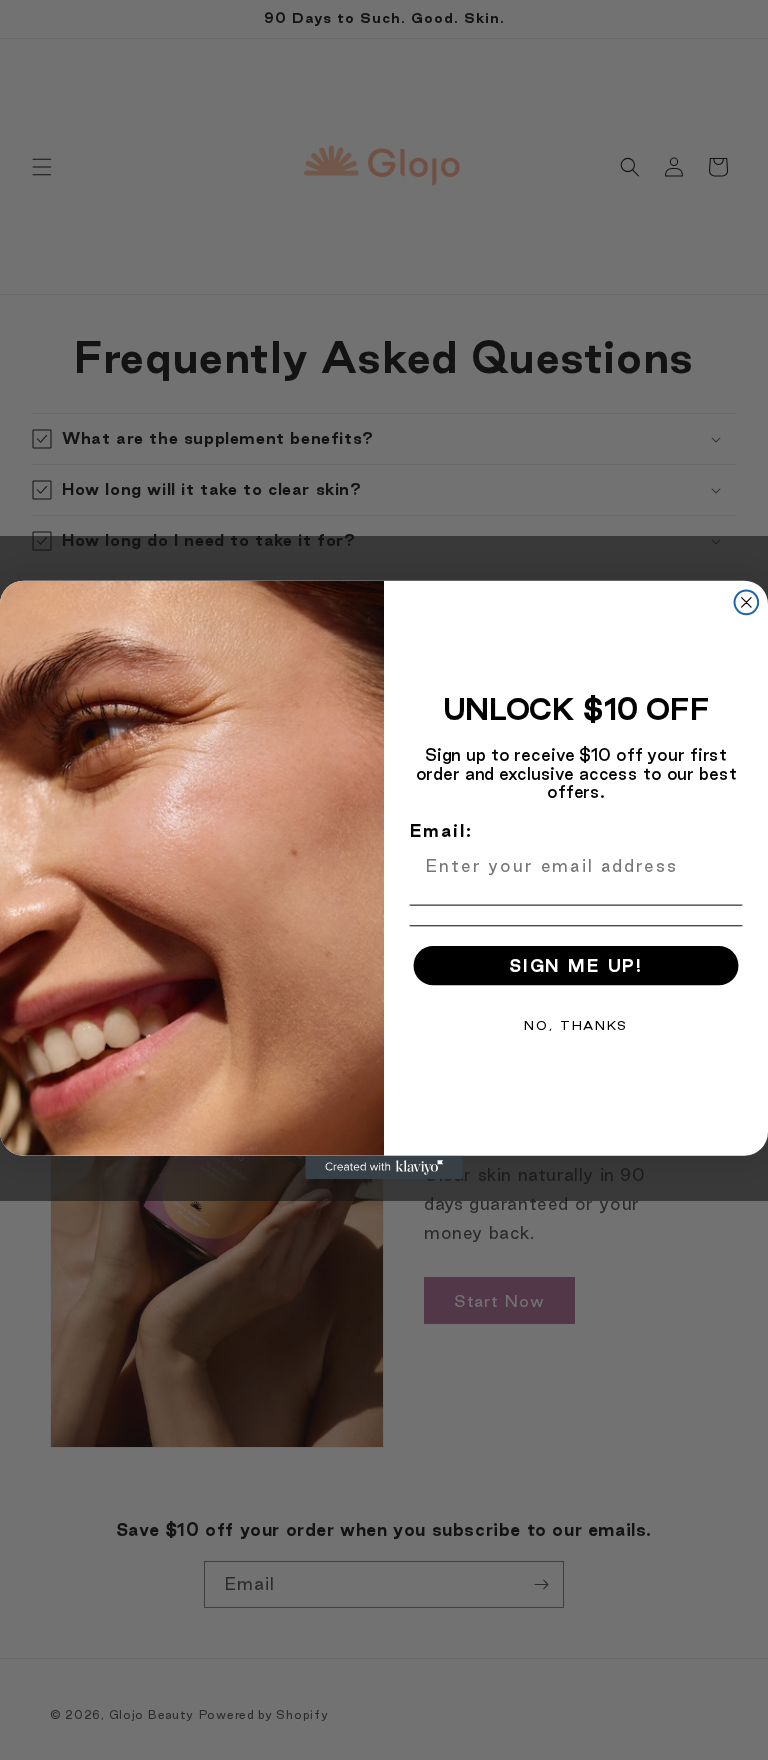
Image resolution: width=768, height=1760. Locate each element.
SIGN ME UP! (576, 965)
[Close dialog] (747, 603)
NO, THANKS (575, 1025)
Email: (441, 830)
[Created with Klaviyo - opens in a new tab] (384, 1168)
